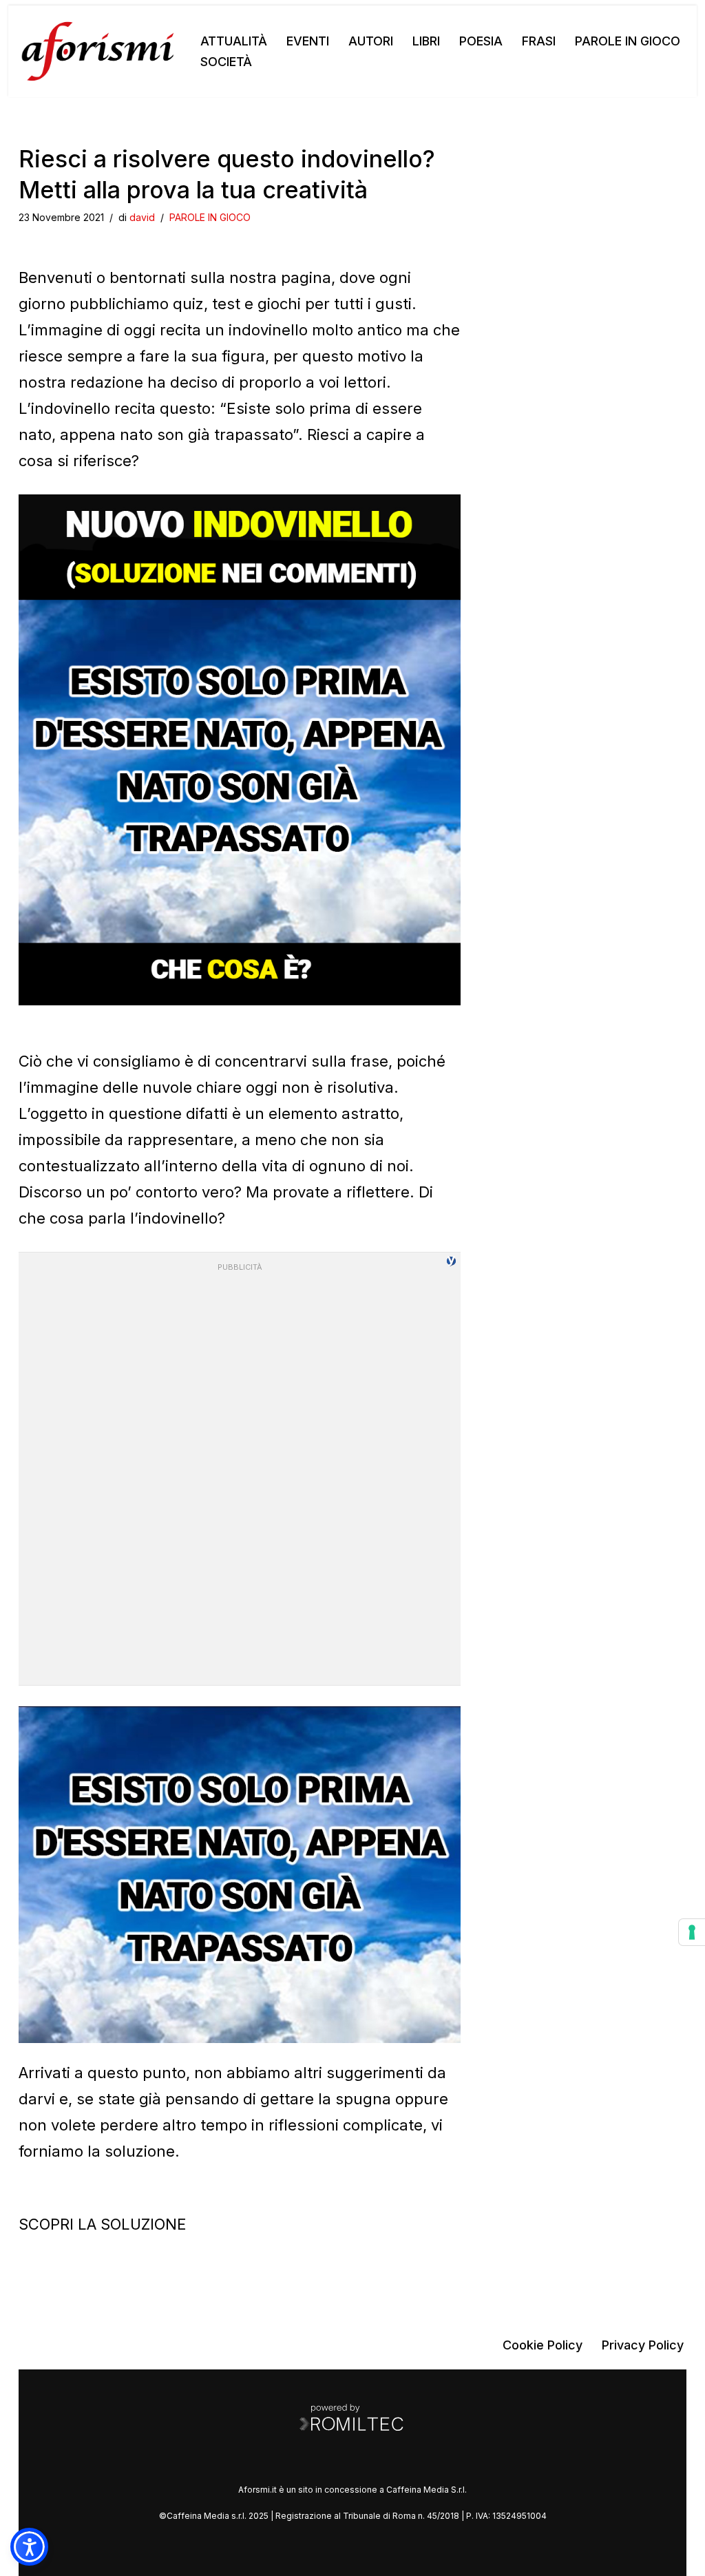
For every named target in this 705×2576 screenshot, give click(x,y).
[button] (29, 2547)
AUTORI (371, 41)
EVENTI (308, 41)
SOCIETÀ (226, 62)
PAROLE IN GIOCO (628, 41)
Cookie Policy (543, 2345)
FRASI (539, 41)
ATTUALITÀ (234, 41)
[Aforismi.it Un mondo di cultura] (98, 51)
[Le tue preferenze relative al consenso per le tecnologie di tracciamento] (692, 1932)
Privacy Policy (643, 2345)
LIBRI (426, 41)
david (142, 217)
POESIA (481, 41)
